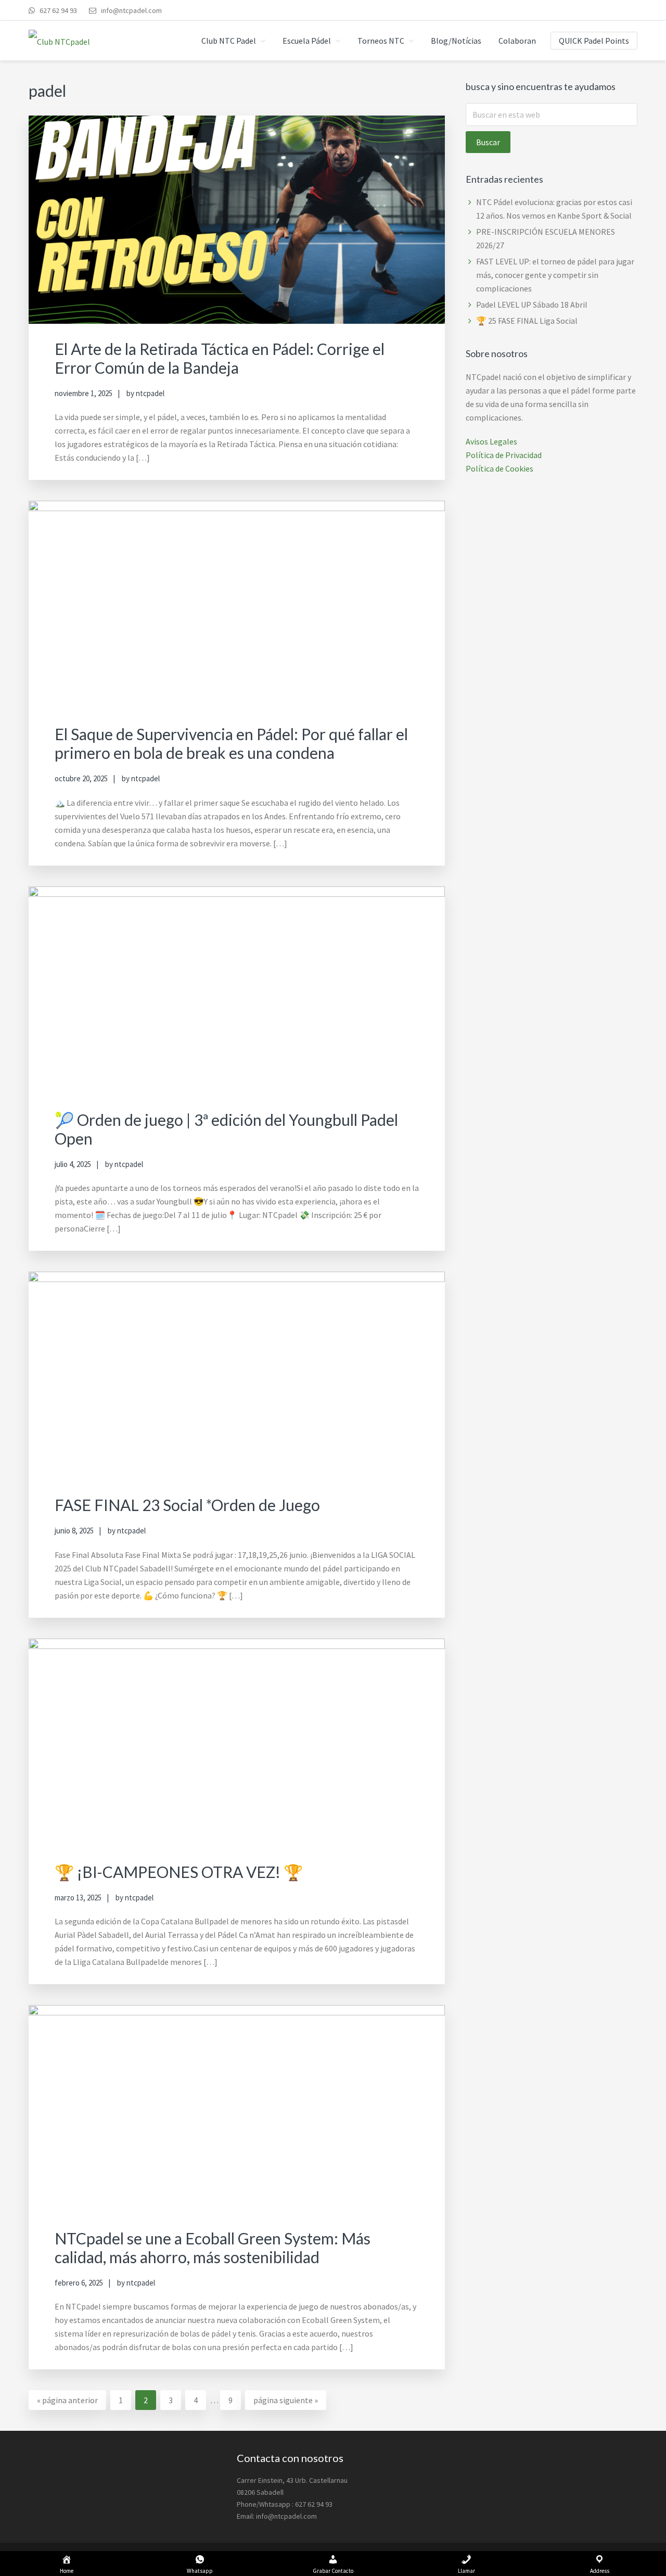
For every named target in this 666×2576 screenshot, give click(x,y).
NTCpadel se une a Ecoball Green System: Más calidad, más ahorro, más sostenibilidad (213, 2248)
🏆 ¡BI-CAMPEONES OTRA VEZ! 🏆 (179, 1872)
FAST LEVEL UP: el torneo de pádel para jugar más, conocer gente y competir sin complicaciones (555, 275)
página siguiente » (285, 2402)
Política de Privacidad (504, 455)
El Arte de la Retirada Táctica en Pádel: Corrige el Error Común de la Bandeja (220, 358)
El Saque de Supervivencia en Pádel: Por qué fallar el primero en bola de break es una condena (231, 743)
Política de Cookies (499, 468)
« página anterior (67, 2402)
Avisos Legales (491, 441)
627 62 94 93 (57, 10)
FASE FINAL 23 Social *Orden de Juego (187, 1505)
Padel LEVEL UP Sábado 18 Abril (532, 304)
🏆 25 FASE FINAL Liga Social (527, 321)
